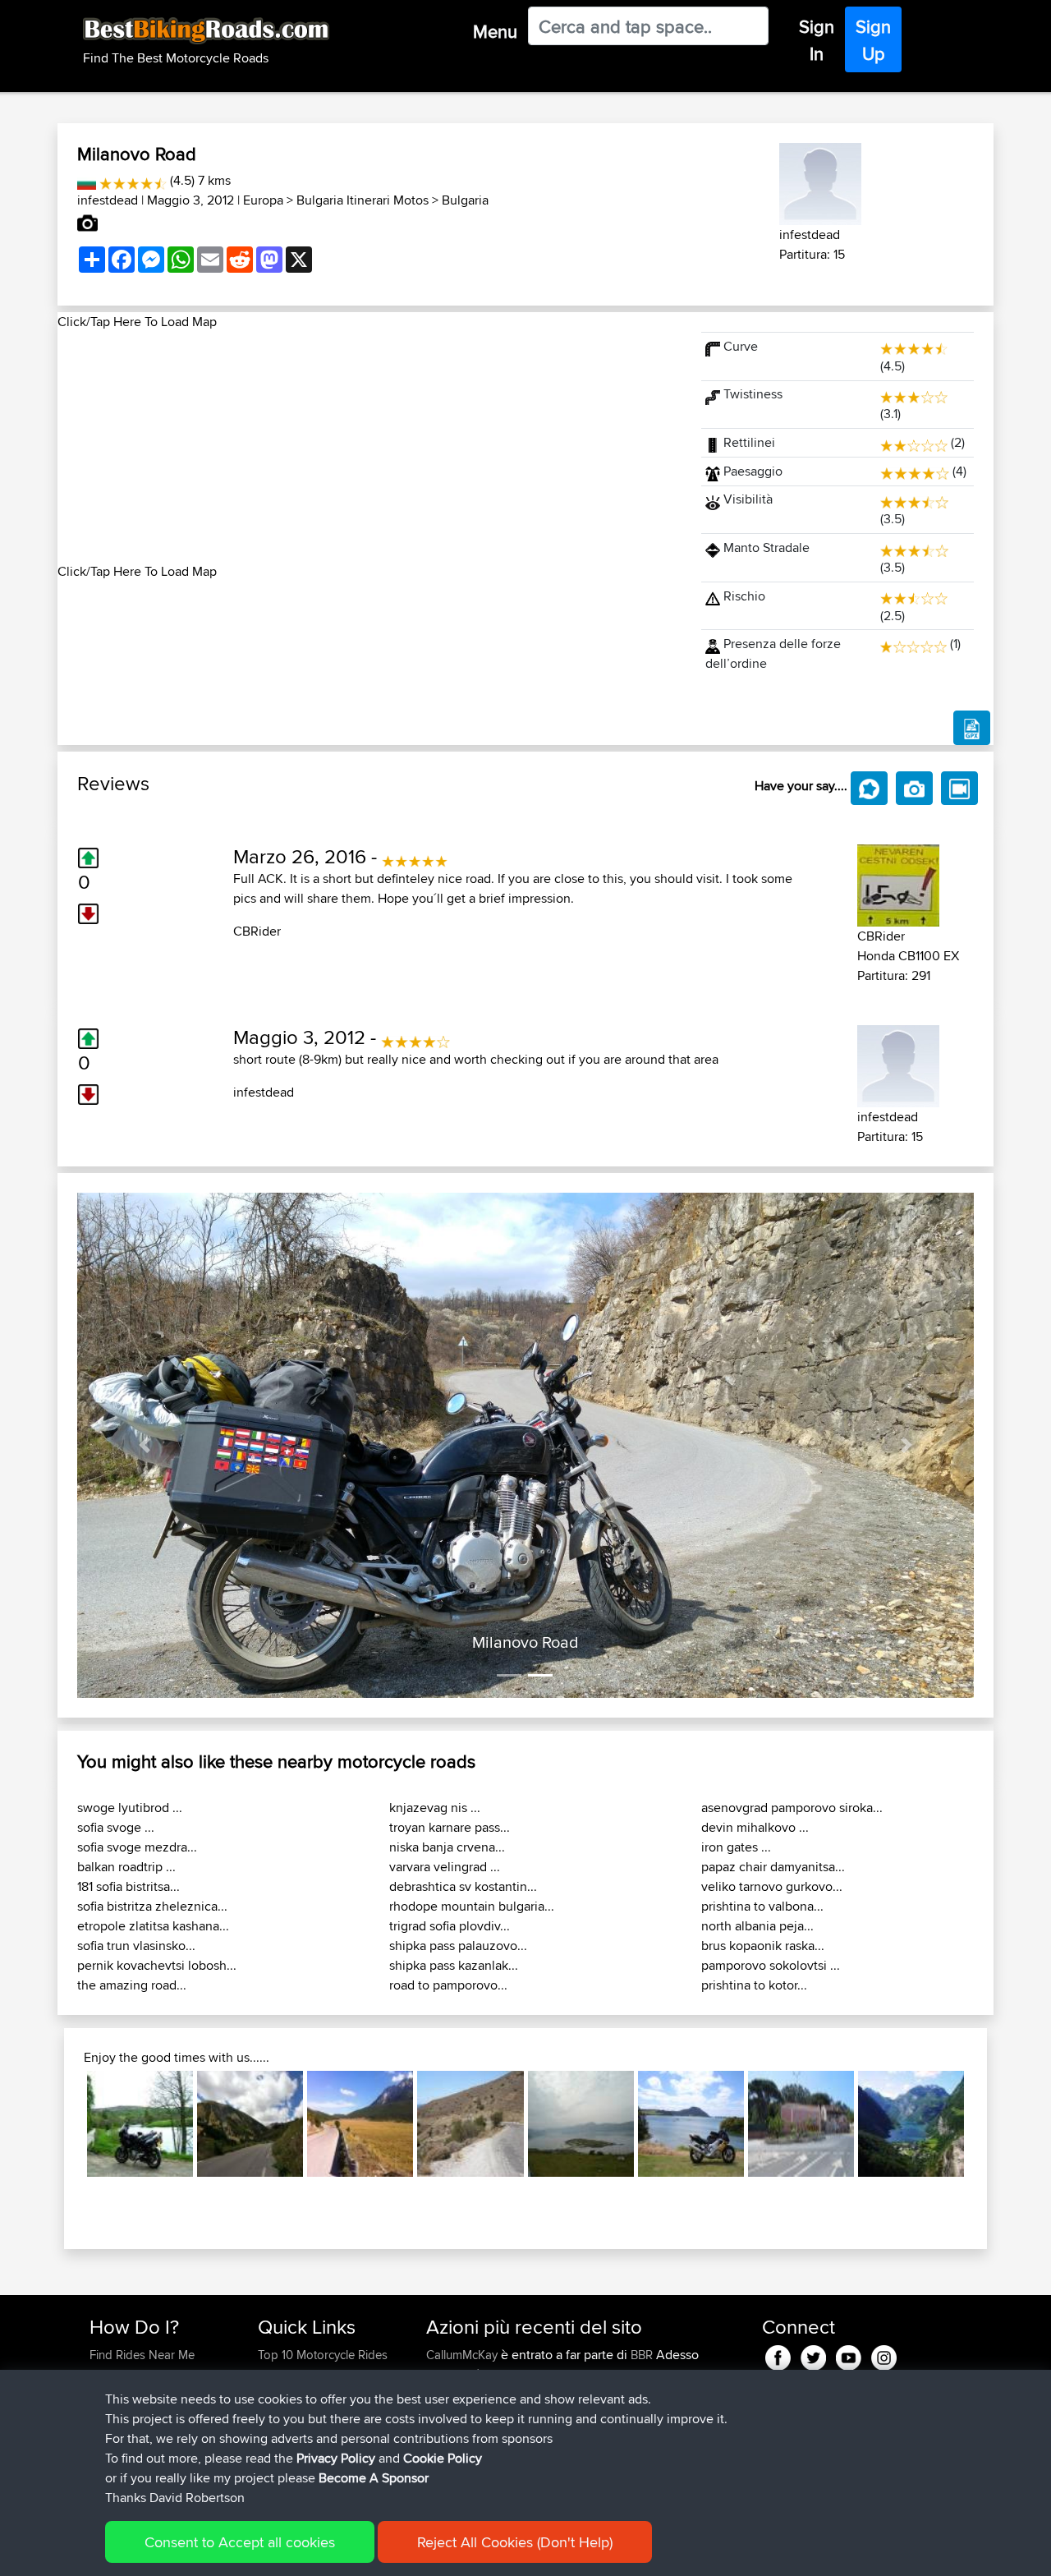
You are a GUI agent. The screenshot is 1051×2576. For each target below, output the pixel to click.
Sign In (817, 40)
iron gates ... (736, 1847)
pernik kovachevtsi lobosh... (157, 1965)
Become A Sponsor (374, 2478)
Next (989, 2124)
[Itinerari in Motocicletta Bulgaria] (87, 180)
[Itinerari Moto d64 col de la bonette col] (250, 2124)
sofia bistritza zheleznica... (152, 1906)
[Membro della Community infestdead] (820, 181)
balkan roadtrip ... (126, 1867)
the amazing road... (132, 1985)
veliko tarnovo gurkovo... (772, 1886)
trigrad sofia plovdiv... (450, 1926)
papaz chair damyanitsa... (773, 1867)
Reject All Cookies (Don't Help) (515, 2542)
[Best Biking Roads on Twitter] (813, 2355)
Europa (263, 200)
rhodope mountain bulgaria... (472, 1906)
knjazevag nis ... (435, 1808)
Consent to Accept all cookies (240, 2542)
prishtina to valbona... (762, 1906)
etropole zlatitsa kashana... (153, 1926)
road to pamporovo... (448, 1985)
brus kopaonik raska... (763, 1946)
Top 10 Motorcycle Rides (323, 2355)
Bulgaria (465, 200)
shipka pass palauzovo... (458, 1946)
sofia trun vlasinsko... (136, 1946)
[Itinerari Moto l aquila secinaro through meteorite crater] (360, 2124)
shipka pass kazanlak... (454, 1965)
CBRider (257, 931)
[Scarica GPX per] (972, 728)
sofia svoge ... (116, 1827)
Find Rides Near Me (142, 2355)
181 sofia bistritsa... (129, 1886)
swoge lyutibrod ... (130, 1808)
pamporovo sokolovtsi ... (771, 1965)
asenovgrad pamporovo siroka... (792, 1808)
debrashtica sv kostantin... (463, 1886)
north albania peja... (757, 1926)
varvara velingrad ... (445, 1867)
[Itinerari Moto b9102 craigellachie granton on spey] (140, 2124)
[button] (145, 1445)
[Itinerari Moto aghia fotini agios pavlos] (470, 2124)
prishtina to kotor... (754, 1985)
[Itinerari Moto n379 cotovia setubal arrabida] (801, 2124)
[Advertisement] (369, 447)
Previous (62, 2124)
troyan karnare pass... (450, 1827)
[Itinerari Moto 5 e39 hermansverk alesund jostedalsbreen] (911, 2124)
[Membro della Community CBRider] (898, 883)
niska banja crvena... (447, 1847)
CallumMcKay (464, 2355)
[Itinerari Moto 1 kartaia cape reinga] (691, 2124)
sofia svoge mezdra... (137, 1847)
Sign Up (873, 40)
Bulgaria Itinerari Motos (363, 200)
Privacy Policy (336, 2458)
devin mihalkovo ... (755, 1827)
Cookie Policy (443, 2458)
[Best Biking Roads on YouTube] (849, 2355)
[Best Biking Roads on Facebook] (778, 2355)
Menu (495, 31)
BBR (642, 2355)
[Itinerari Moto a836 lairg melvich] (581, 2124)
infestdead (108, 200)
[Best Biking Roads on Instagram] (884, 2355)
